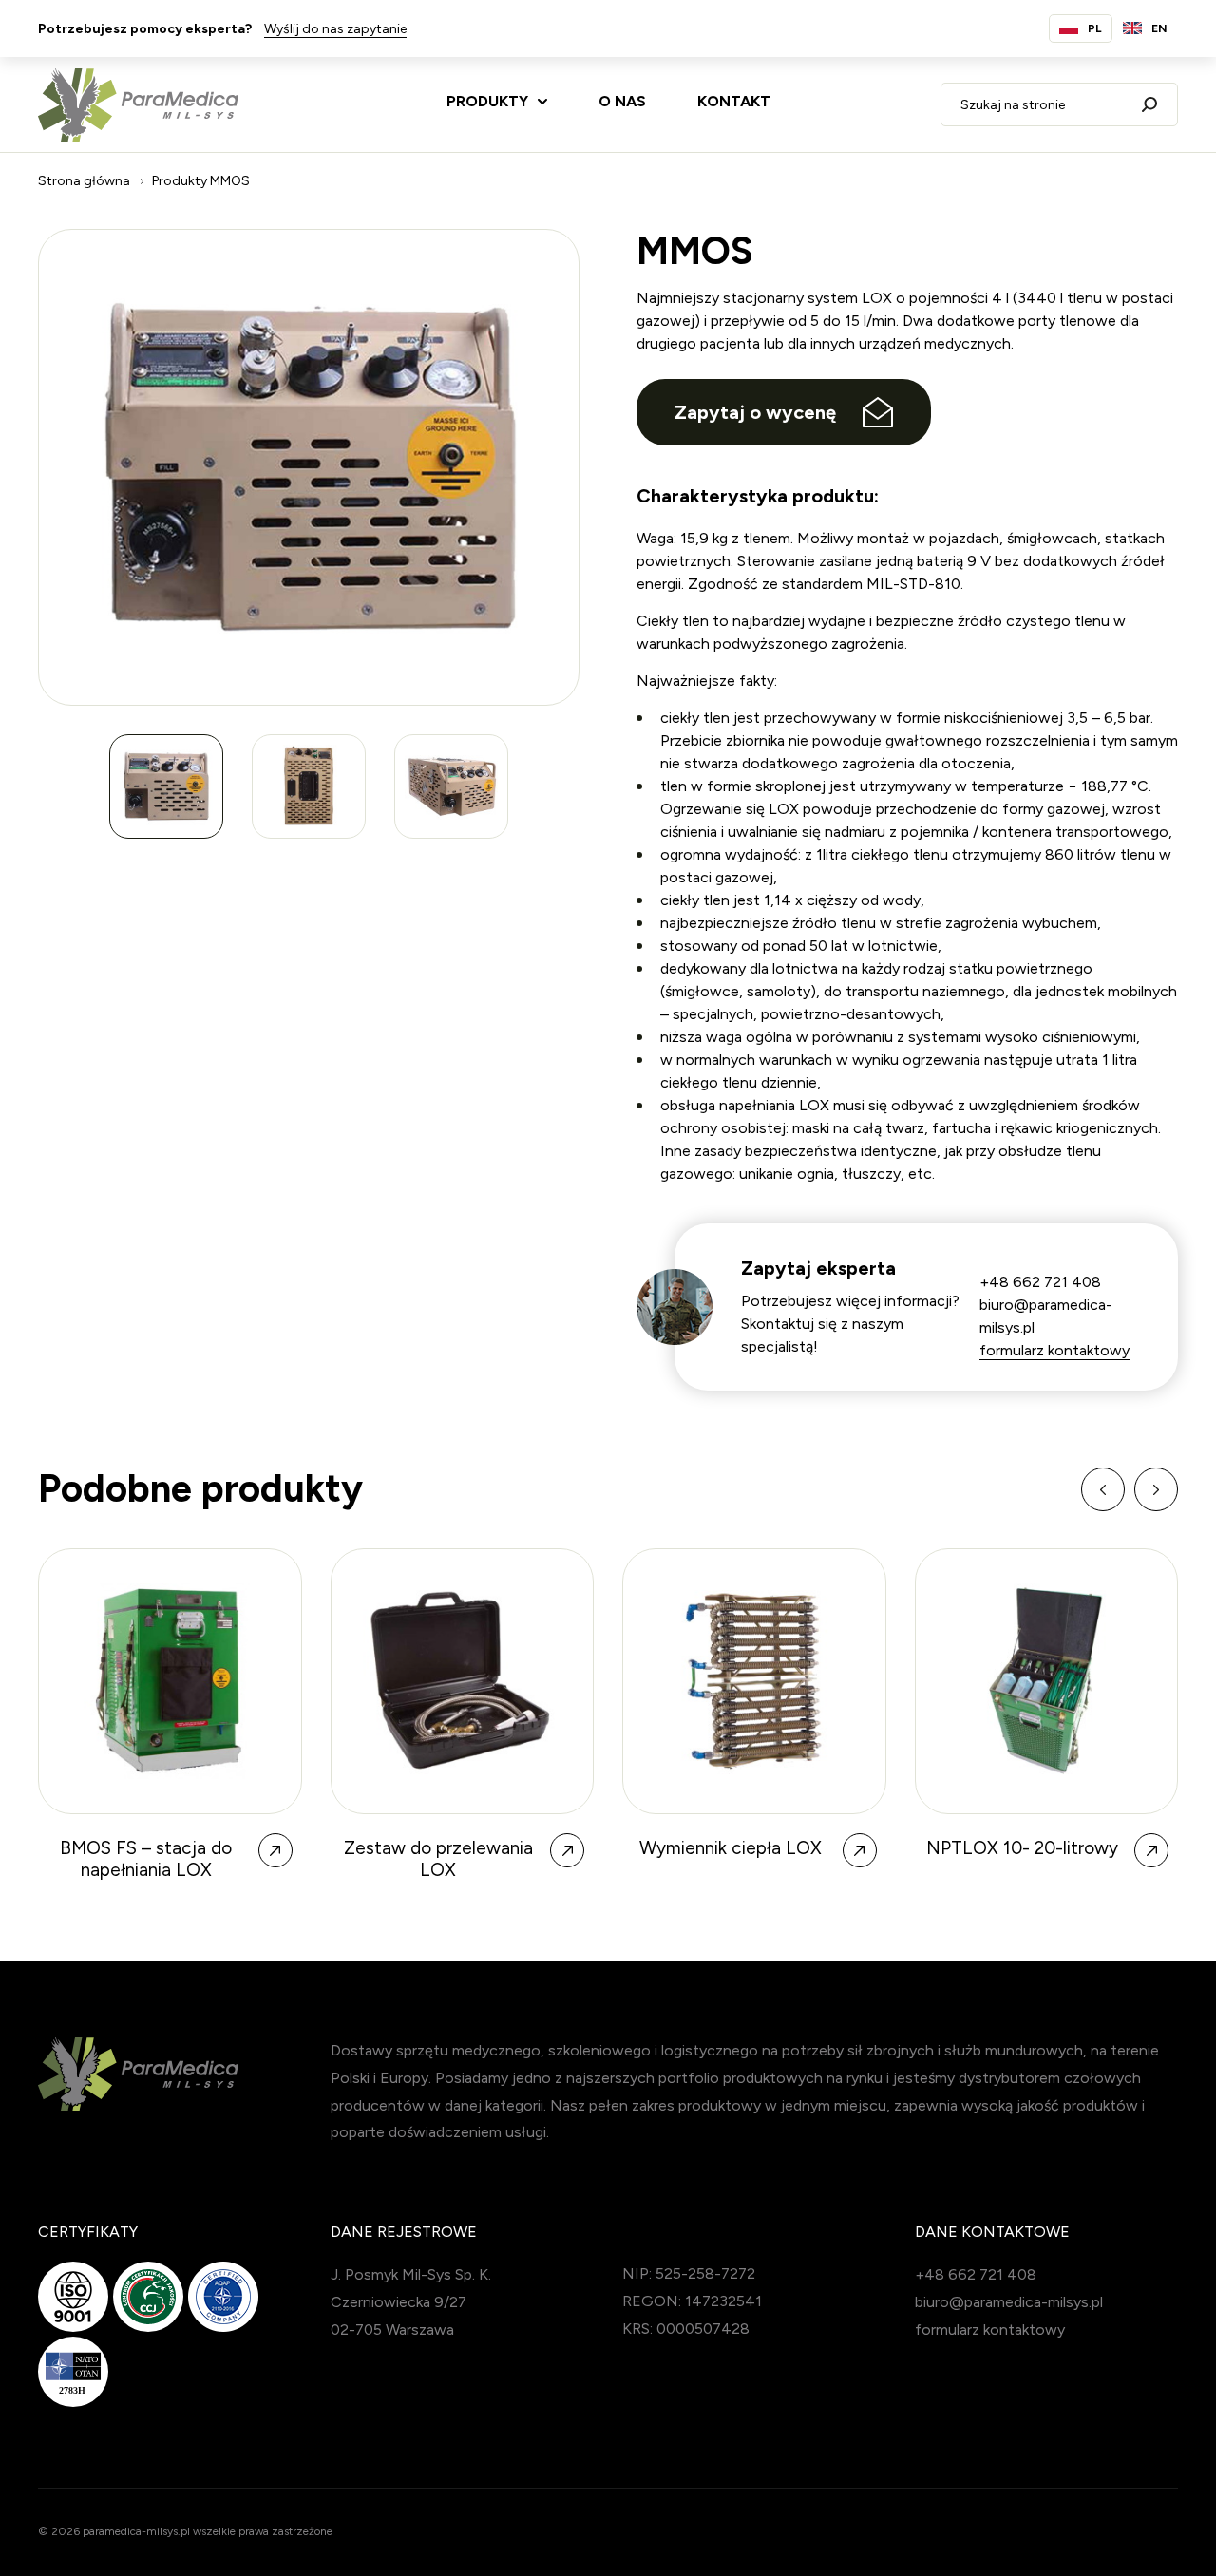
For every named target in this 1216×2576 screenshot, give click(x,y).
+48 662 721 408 (1040, 1282)
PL (1095, 28)
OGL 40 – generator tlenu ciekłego (1023, 1859)
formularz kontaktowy (1054, 1350)
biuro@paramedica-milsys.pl (1009, 2302)
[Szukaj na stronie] (1149, 104)
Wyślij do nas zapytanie (335, 29)
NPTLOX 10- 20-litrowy (731, 1848)
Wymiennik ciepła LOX (439, 1848)
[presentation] (1103, 1489)
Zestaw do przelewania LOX (147, 1859)
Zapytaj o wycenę (755, 412)
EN (1159, 28)
